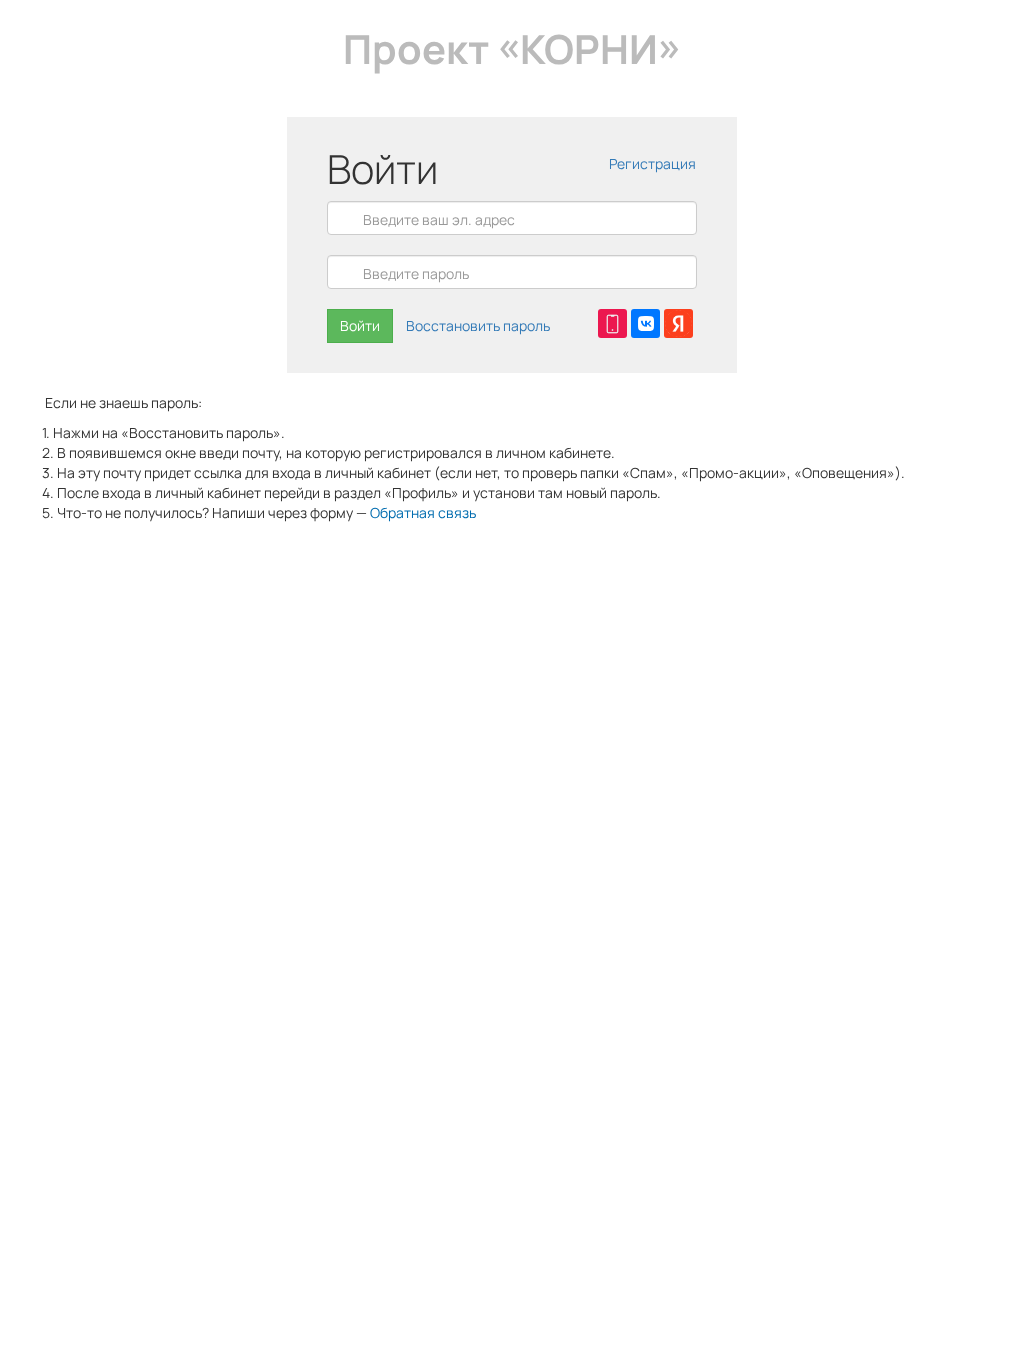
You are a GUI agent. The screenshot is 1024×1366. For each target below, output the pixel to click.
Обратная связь (423, 512)
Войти (360, 325)
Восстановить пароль (478, 325)
